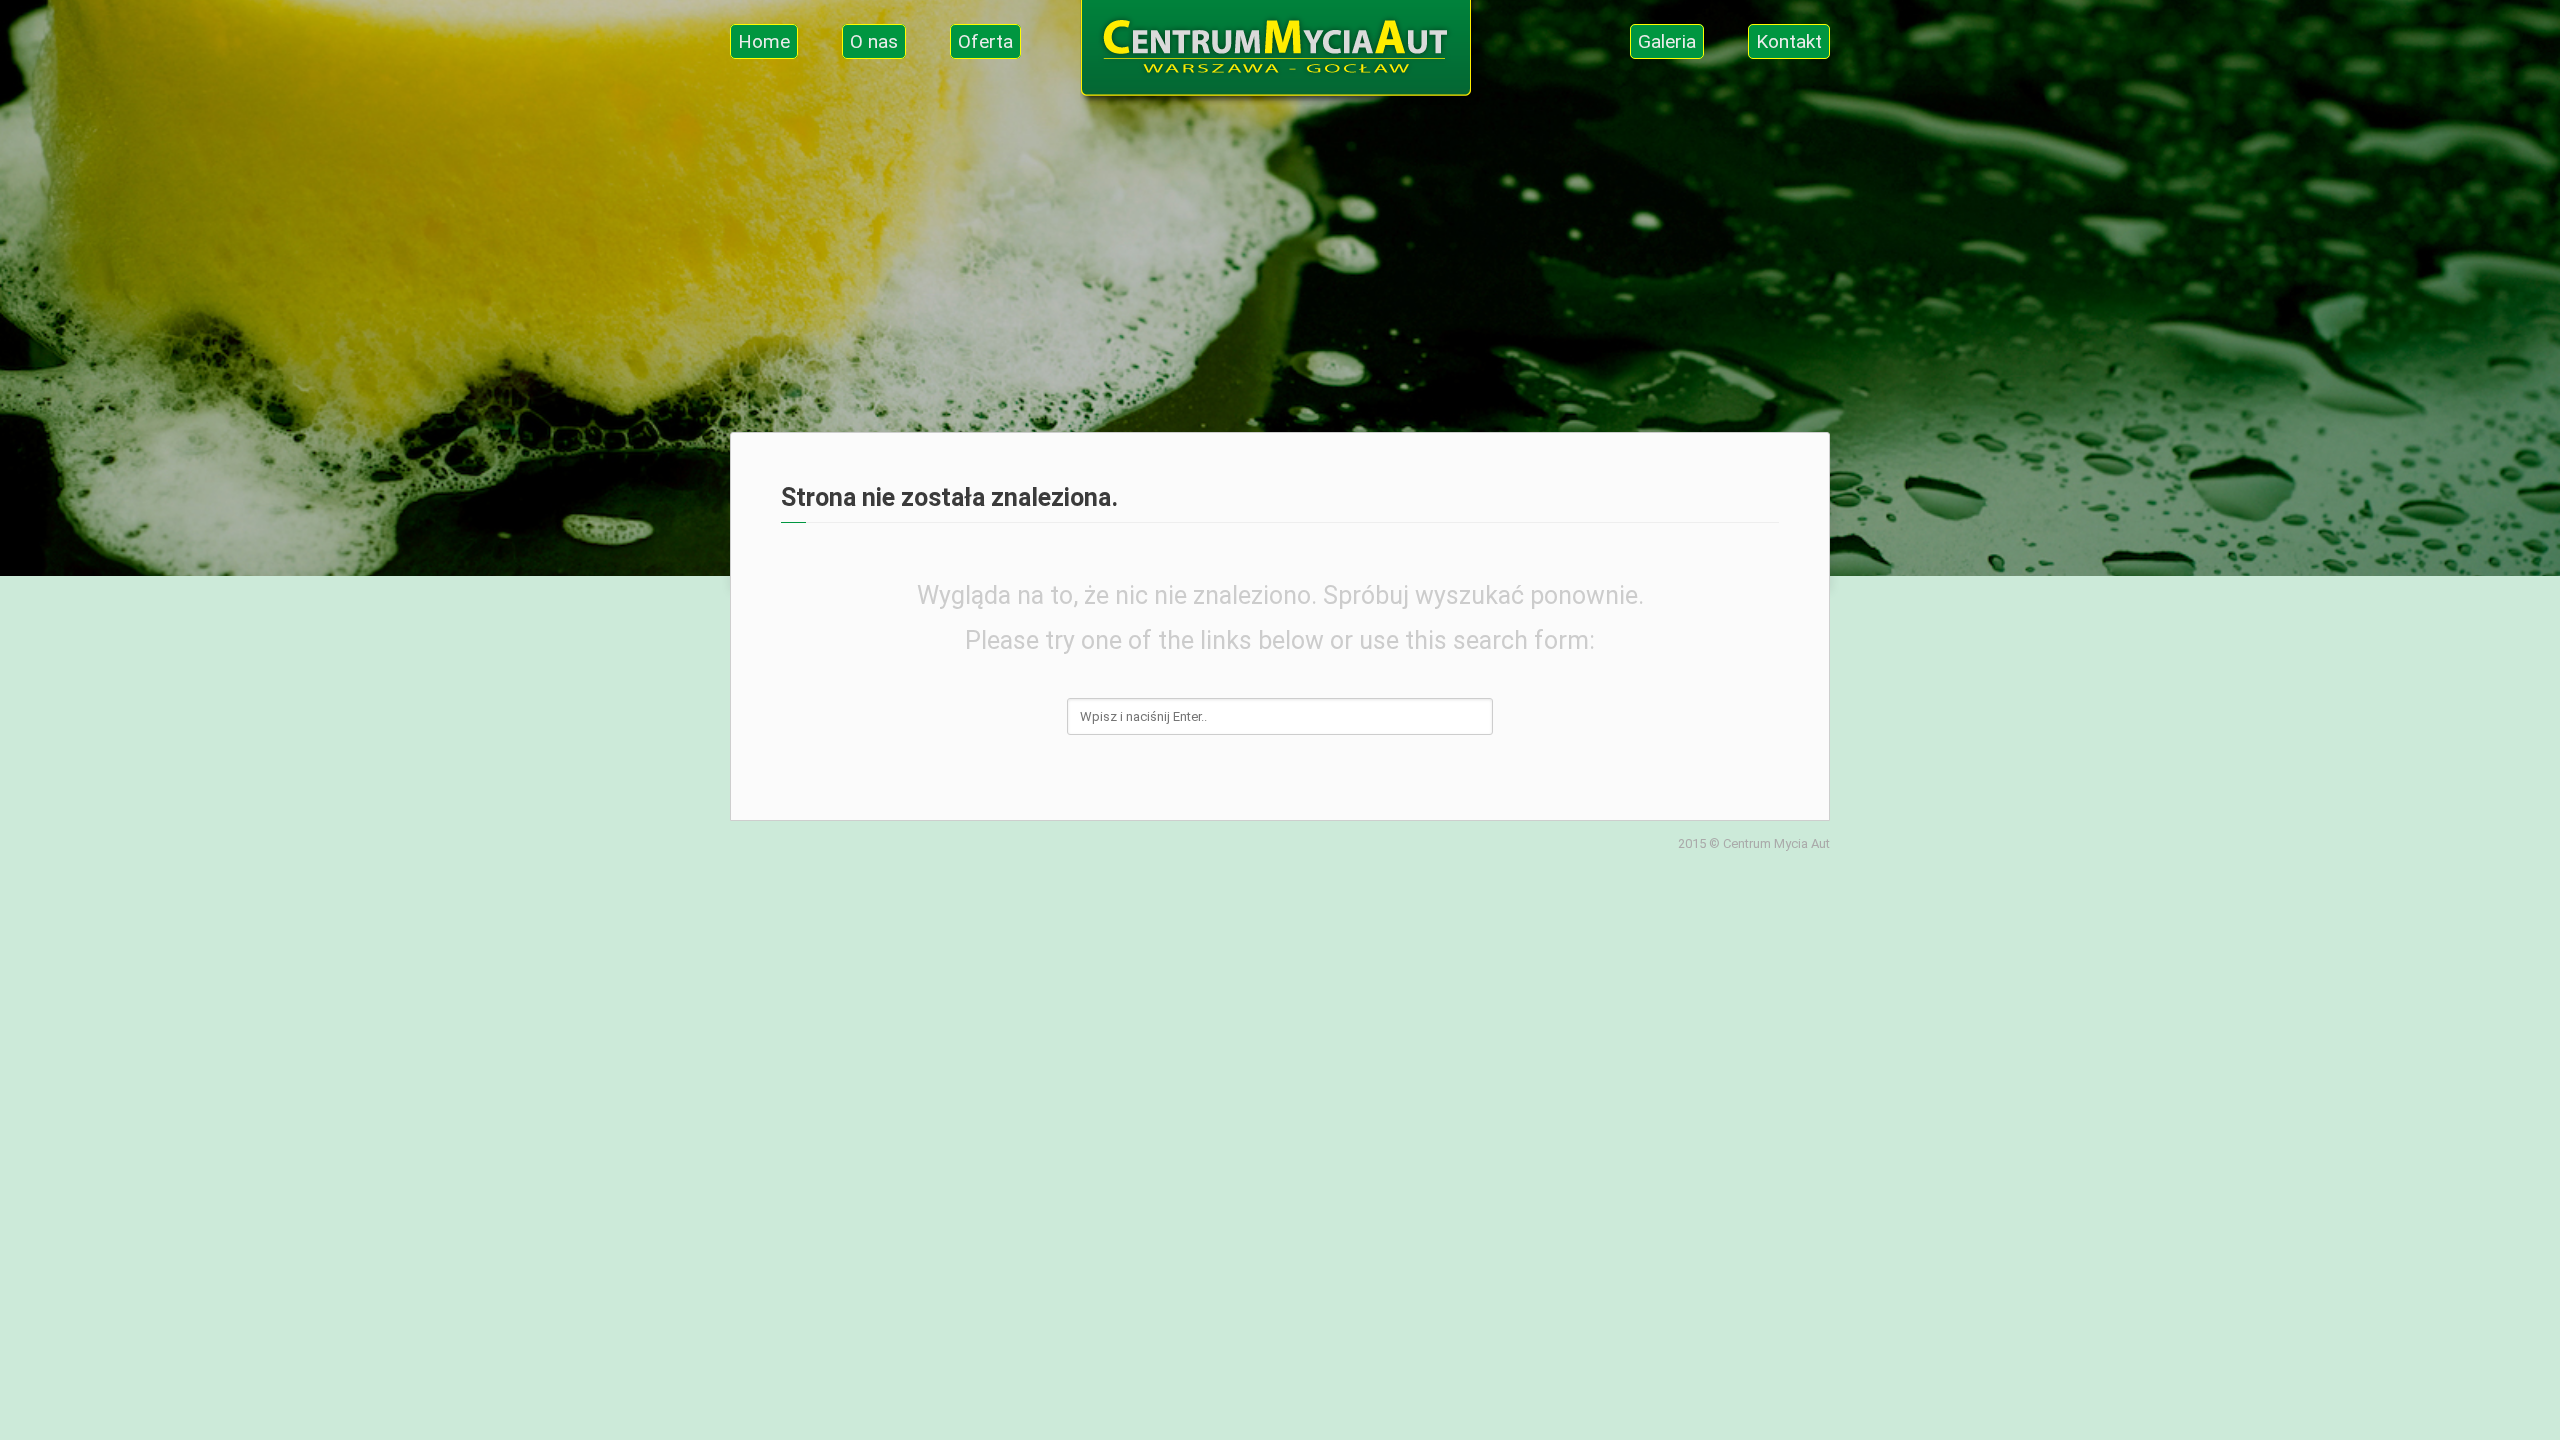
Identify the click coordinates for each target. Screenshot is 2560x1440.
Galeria (1667, 41)
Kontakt (1789, 41)
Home (764, 41)
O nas (874, 41)
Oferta (985, 41)
